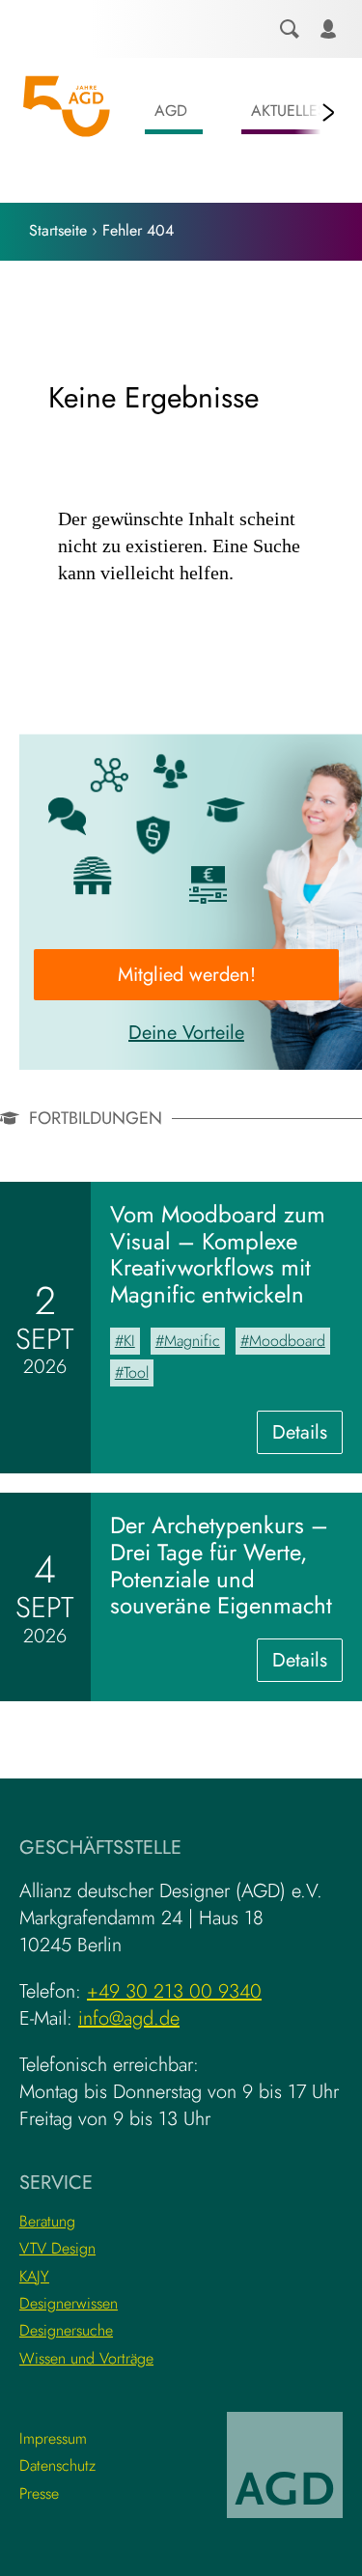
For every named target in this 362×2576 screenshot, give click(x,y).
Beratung (47, 2221)
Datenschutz (57, 2465)
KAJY (34, 2276)
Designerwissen (69, 2303)
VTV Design (57, 2248)
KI (129, 1341)
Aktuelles (289, 111)
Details (307, 1436)
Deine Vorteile (186, 1033)
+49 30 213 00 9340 (174, 1991)
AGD (171, 111)
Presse (39, 2493)
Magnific (192, 1341)
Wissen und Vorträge (86, 2358)
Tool (136, 1372)
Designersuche (66, 2330)
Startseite (58, 230)
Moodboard (287, 1341)
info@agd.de (129, 2018)
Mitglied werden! (187, 975)
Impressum (53, 2438)
